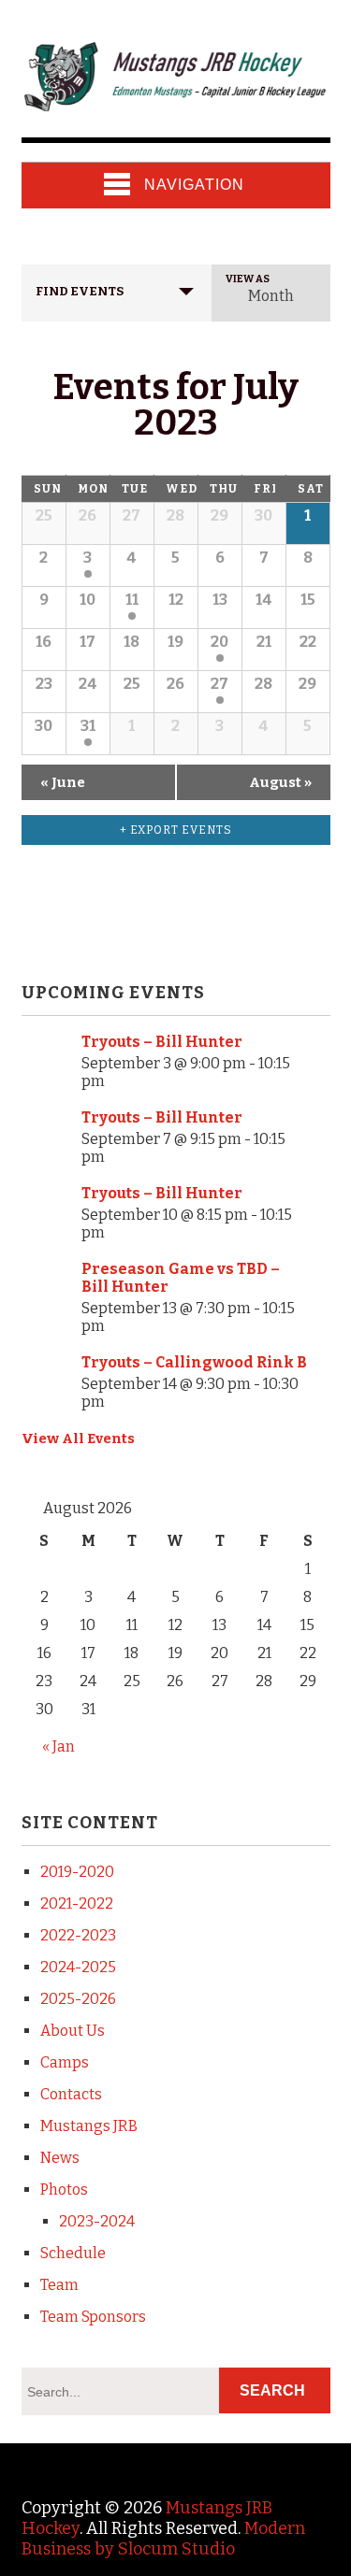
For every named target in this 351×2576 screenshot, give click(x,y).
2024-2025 (78, 1967)
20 (219, 642)
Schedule (73, 2253)
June (63, 782)
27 (219, 684)
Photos (64, 2190)
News (60, 2158)
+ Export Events (176, 830)
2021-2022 (77, 1903)
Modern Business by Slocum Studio (163, 2539)
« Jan (58, 1746)
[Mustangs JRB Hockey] (176, 102)
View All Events (78, 1438)
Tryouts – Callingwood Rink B (194, 1362)
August (280, 782)
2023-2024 (97, 2221)
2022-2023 (78, 1935)
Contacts (71, 2094)
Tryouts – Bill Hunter (162, 1042)
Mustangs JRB (89, 2126)
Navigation (194, 185)
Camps (65, 2062)
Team (59, 2285)
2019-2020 (77, 1872)
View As (248, 279)
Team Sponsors (93, 2317)
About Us (73, 2031)
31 (88, 726)
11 (132, 600)
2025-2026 (78, 1999)
